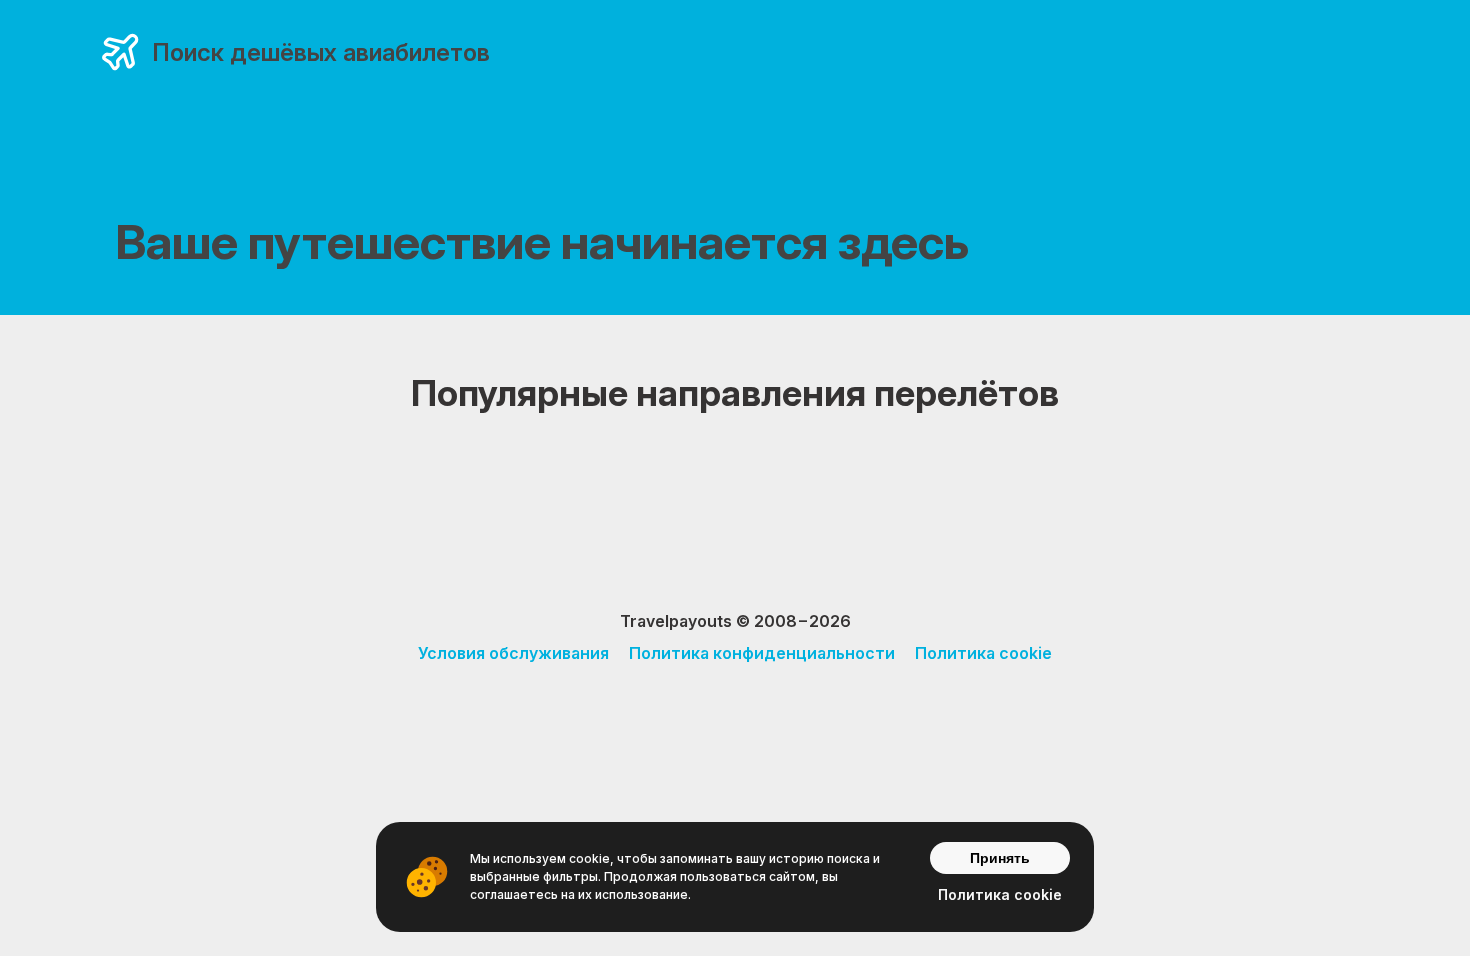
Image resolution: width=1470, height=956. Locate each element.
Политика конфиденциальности (762, 653)
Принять (1000, 858)
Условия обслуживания (513, 653)
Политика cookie (983, 653)
